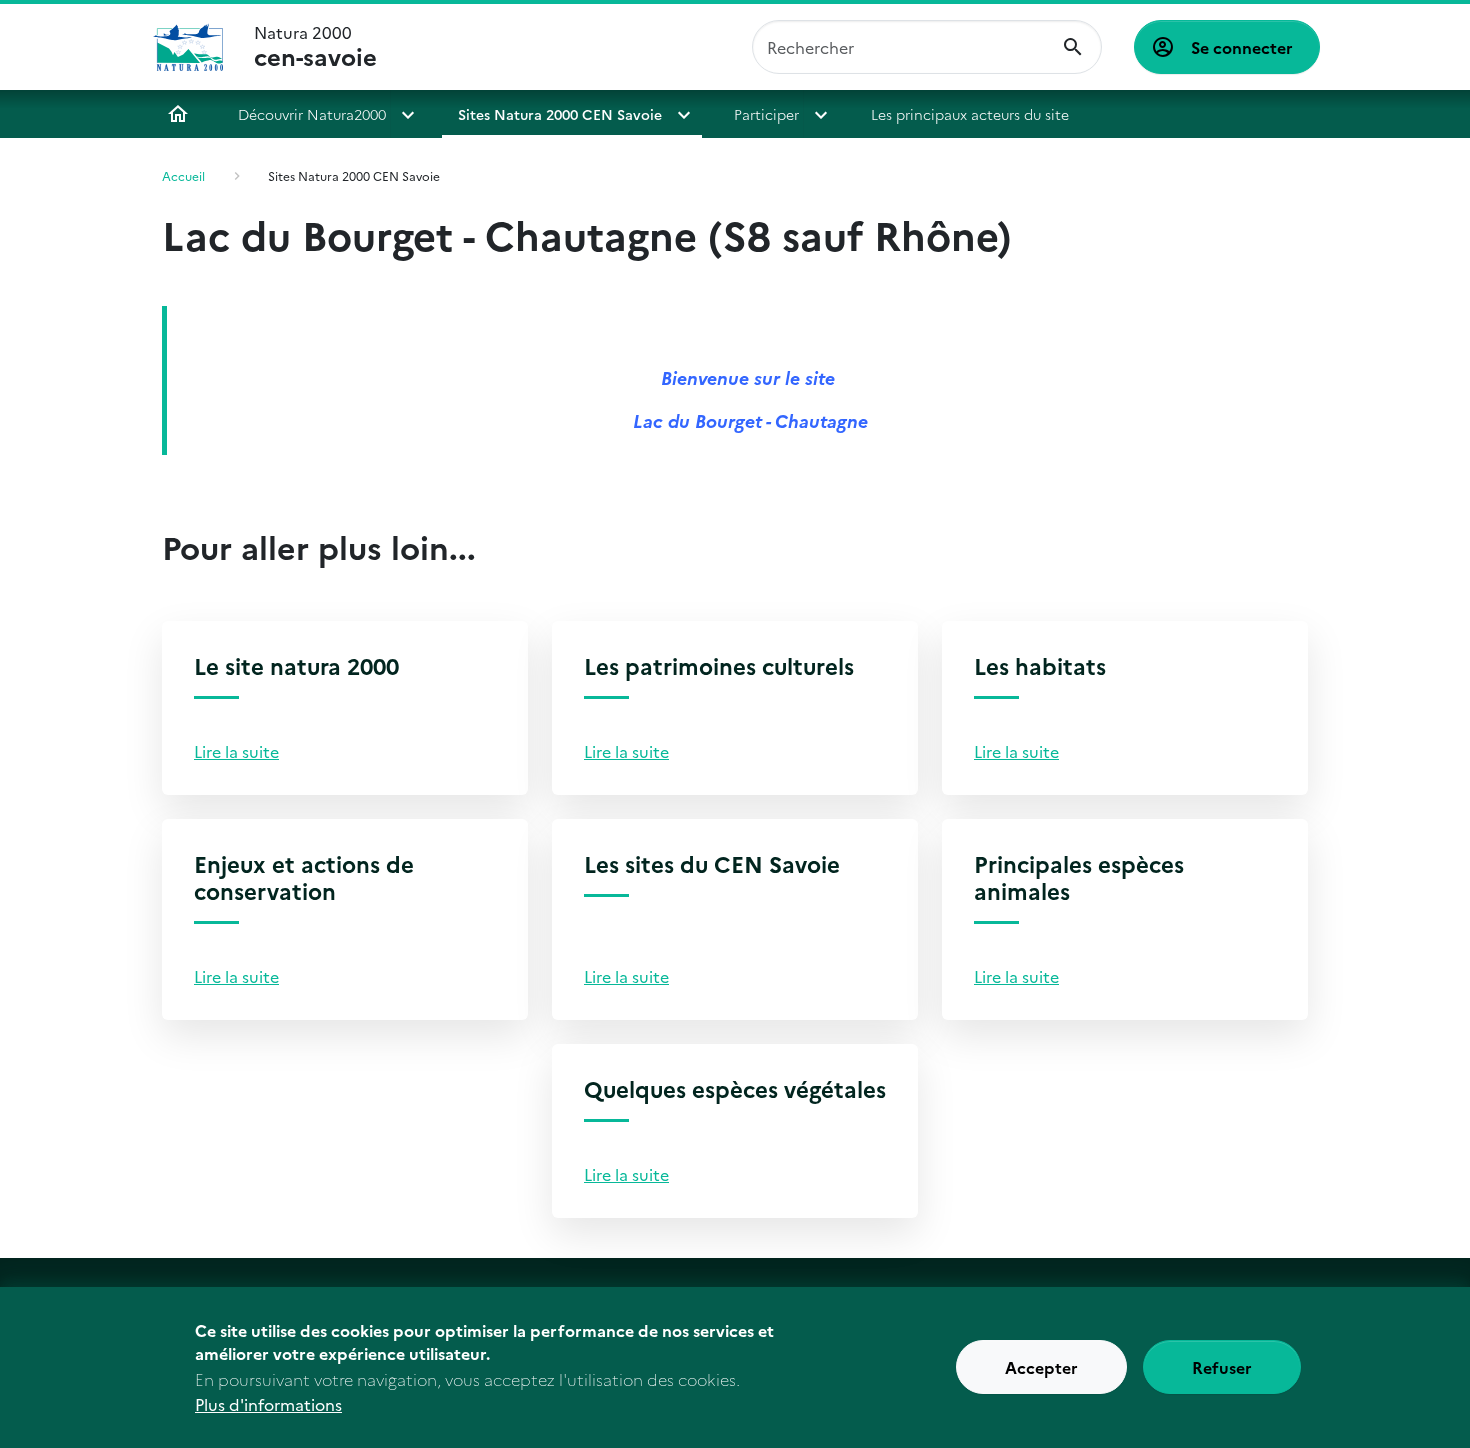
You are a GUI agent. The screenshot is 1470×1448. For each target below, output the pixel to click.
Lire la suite (236, 751)
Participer (766, 114)
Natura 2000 (315, 47)
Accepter (1041, 1368)
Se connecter (1242, 47)
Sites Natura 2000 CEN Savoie (560, 114)
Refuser (1222, 1368)
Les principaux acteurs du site (970, 114)
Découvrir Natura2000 (312, 114)
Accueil (178, 114)
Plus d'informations (268, 1404)
